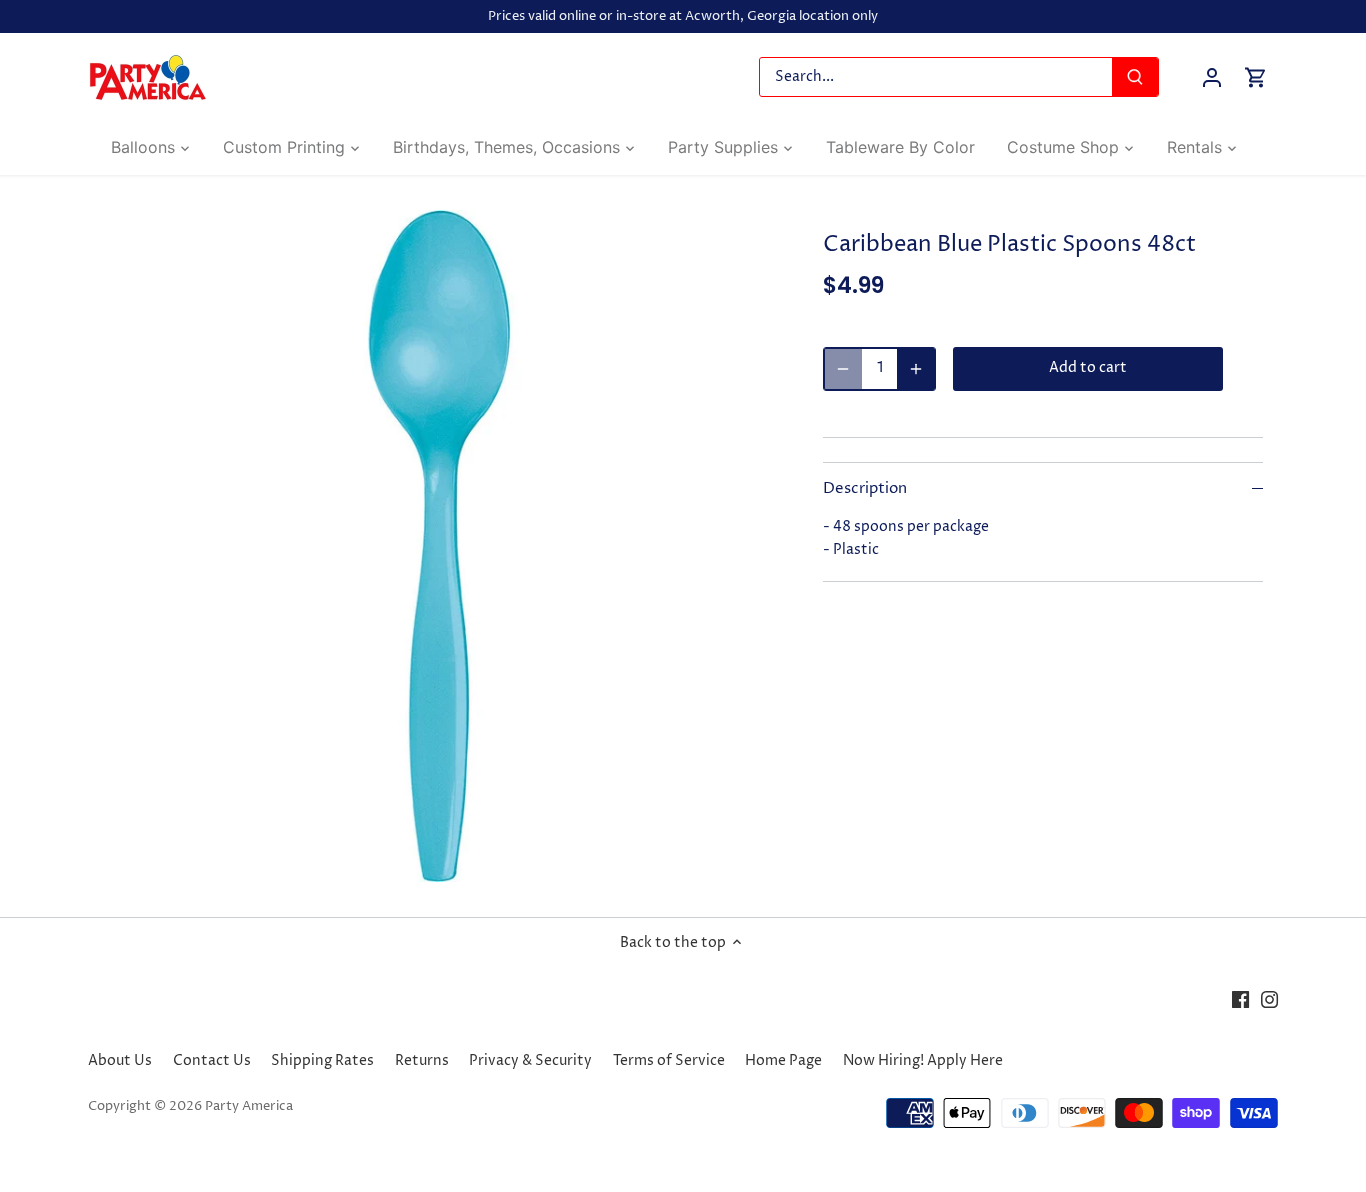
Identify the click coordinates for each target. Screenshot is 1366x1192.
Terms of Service (669, 1060)
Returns (422, 1060)
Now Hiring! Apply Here (923, 1060)
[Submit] (1136, 77)
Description (865, 489)
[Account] (1212, 77)
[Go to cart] (1256, 77)
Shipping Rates (322, 1060)
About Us (120, 1060)
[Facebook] (1240, 999)
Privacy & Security (530, 1060)
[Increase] (916, 369)
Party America (249, 1106)
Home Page (783, 1060)
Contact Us (212, 1060)
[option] (439, 546)
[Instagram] (1269, 999)
